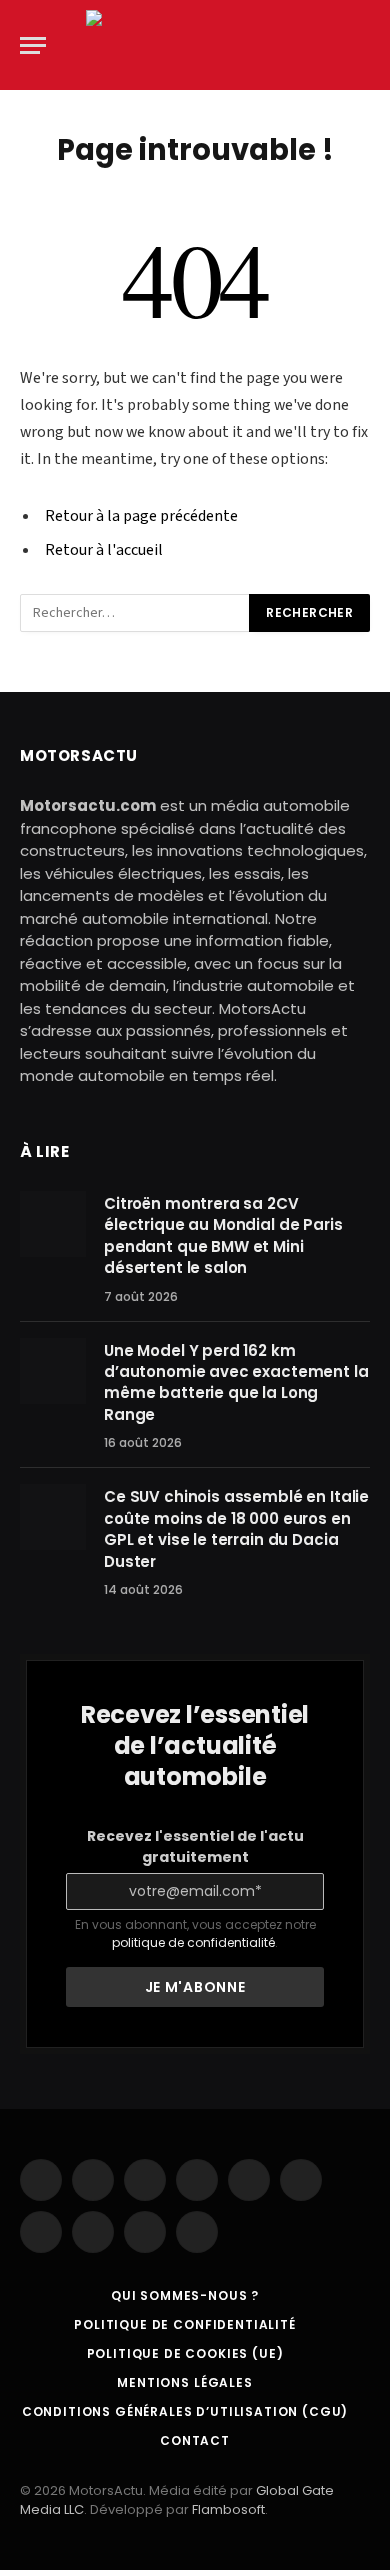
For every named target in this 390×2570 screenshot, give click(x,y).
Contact (195, 2440)
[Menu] (33, 45)
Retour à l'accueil (104, 550)
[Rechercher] (368, 45)
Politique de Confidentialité (185, 2324)
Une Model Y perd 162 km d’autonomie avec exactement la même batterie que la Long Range (236, 1382)
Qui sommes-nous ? (185, 2295)
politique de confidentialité (193, 1942)
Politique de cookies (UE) (185, 2353)
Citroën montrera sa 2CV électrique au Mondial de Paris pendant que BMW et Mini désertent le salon (223, 1235)
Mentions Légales (184, 2382)
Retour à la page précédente (141, 516)
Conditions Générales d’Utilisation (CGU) (185, 2411)
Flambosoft (228, 2509)
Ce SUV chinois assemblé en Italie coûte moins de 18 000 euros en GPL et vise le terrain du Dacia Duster (236, 1528)
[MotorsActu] (194, 45)
